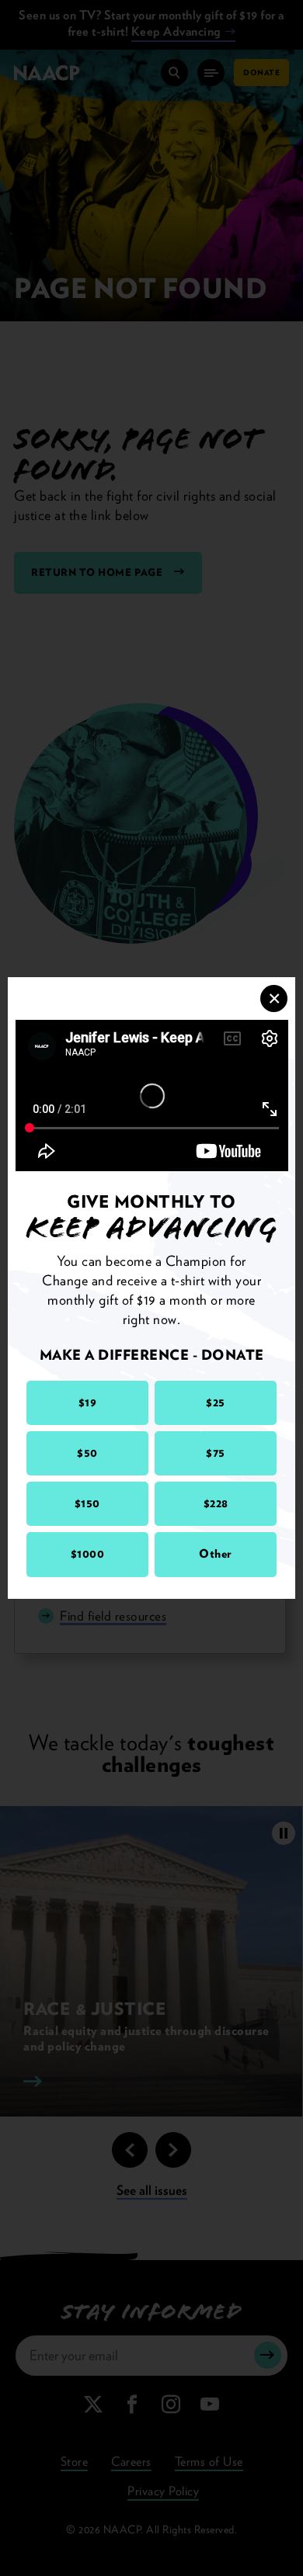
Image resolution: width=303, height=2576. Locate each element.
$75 (216, 1453)
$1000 (88, 1554)
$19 (88, 1402)
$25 (216, 1402)
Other (216, 1554)
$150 (87, 1503)
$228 (216, 1503)
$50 (87, 1453)
